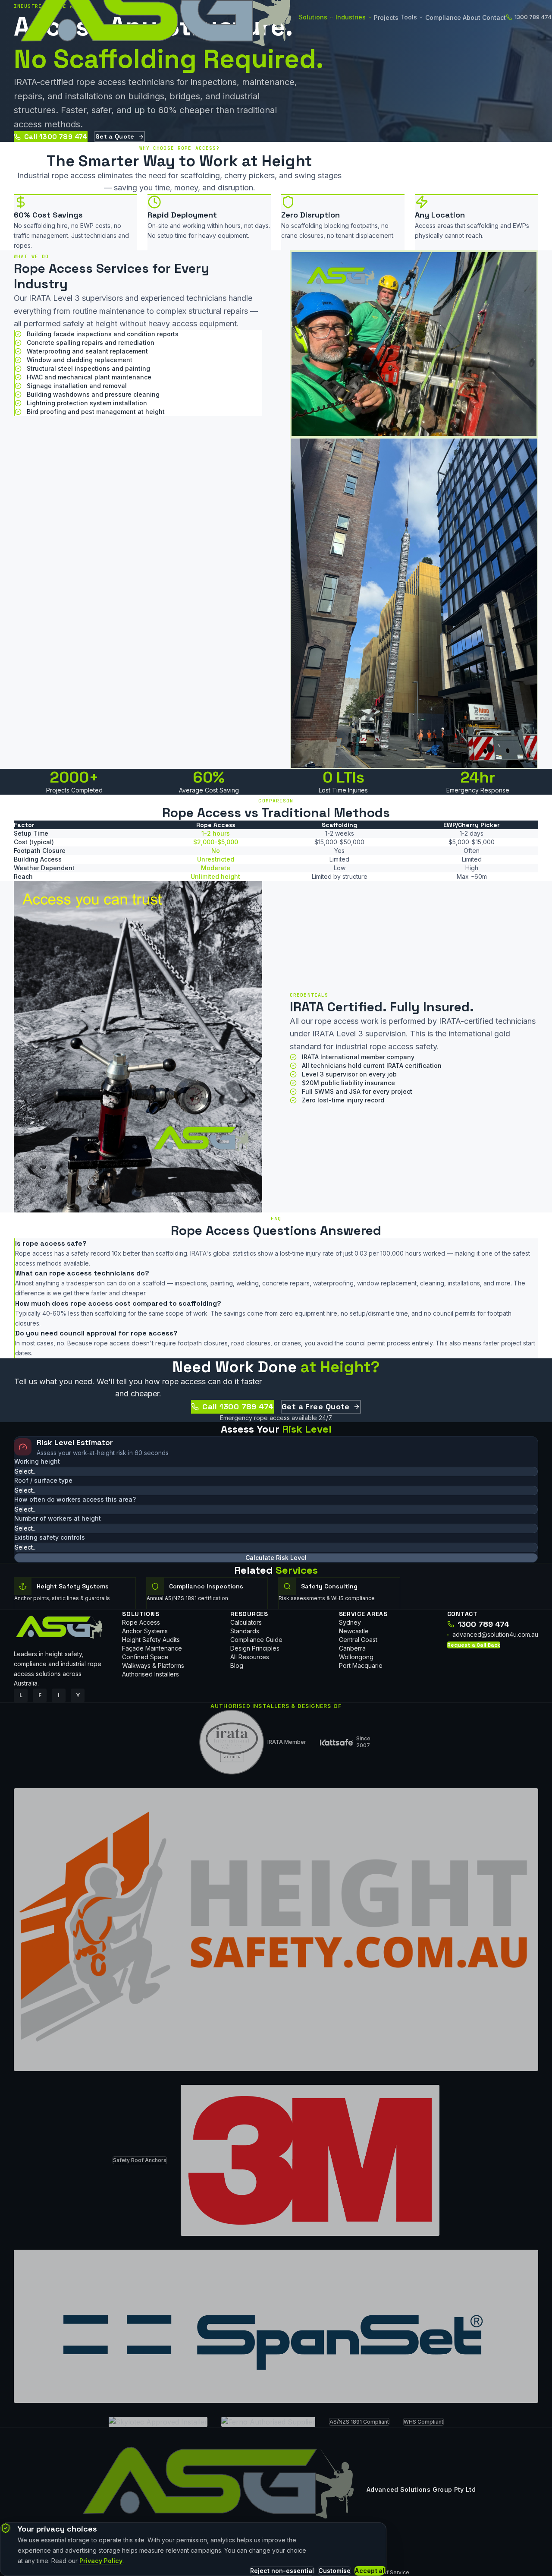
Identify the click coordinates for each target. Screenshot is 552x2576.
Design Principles (255, 1648)
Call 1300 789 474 (56, 137)
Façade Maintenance (152, 1648)
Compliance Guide (256, 1640)
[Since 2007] (336, 1742)
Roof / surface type (43, 1480)
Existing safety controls (50, 1537)
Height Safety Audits (151, 1640)
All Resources (250, 1657)
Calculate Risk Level (276, 1558)
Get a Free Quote (316, 1406)
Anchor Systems (145, 1631)
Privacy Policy (101, 2561)
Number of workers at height (58, 1518)
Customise (334, 2571)
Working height (37, 1461)
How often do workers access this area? (75, 1499)
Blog (237, 1665)
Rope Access (141, 1622)
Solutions (313, 17)
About (472, 17)
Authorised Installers (151, 1674)
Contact (494, 17)
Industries (351, 17)
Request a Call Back (474, 1645)
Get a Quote (115, 136)
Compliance (443, 17)
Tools (409, 17)
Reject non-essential (282, 2571)
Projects (386, 17)
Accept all (370, 2571)
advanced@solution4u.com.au (495, 1634)
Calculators (246, 1622)
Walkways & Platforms (153, 1665)
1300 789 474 (483, 1624)
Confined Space (145, 1657)
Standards (245, 1631)
